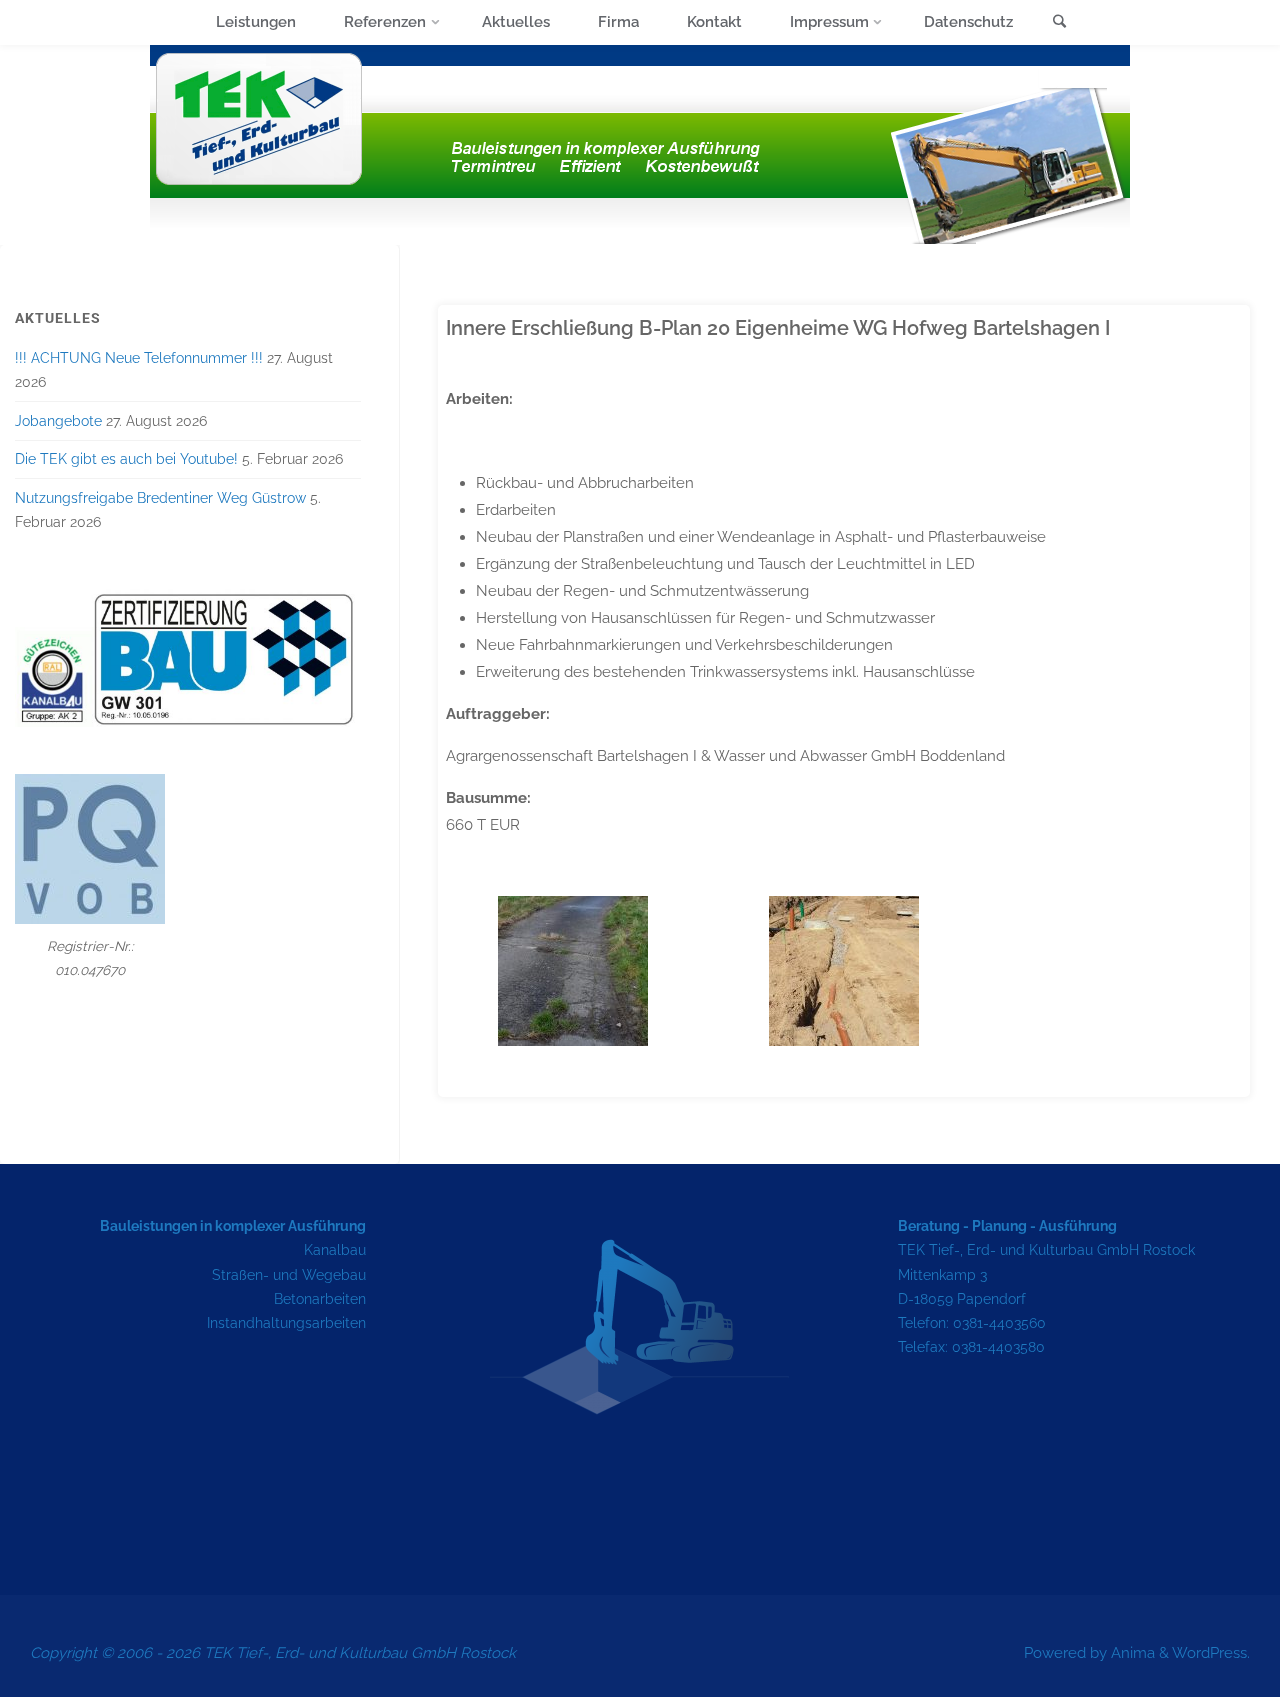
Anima (1131, 1653)
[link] (1059, 23)
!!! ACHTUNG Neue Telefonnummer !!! (139, 358)
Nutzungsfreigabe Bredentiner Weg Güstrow (160, 498)
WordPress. (1211, 1653)
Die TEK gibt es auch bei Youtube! (126, 459)
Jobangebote (58, 421)
